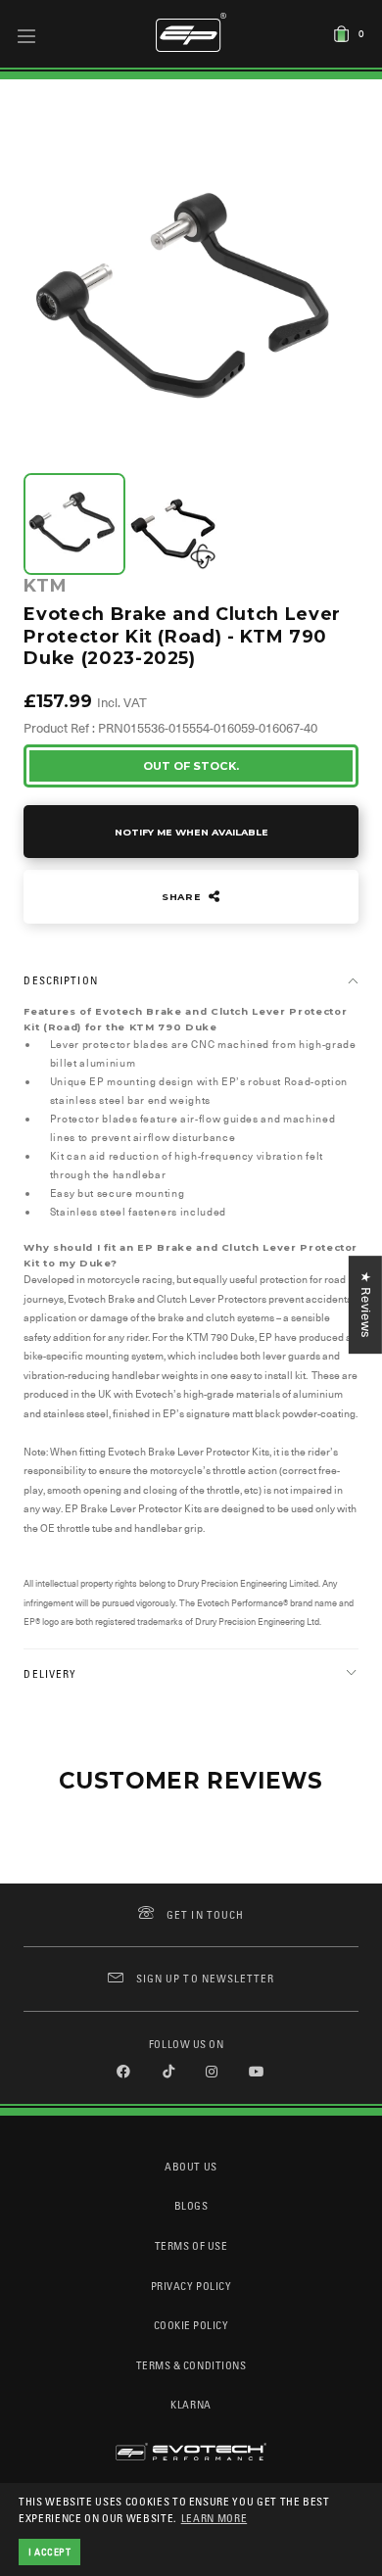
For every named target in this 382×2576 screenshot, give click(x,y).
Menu (27, 35)
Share (183, 897)
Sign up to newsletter (205, 1978)
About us (191, 2166)
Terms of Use (191, 2245)
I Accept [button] (50, 2552)
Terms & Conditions (191, 2365)
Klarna (191, 2404)
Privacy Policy (191, 2286)
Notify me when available (191, 832)
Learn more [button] (215, 2518)
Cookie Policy (191, 2325)
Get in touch (205, 1914)
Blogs (191, 2205)
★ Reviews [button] (366, 1305)
